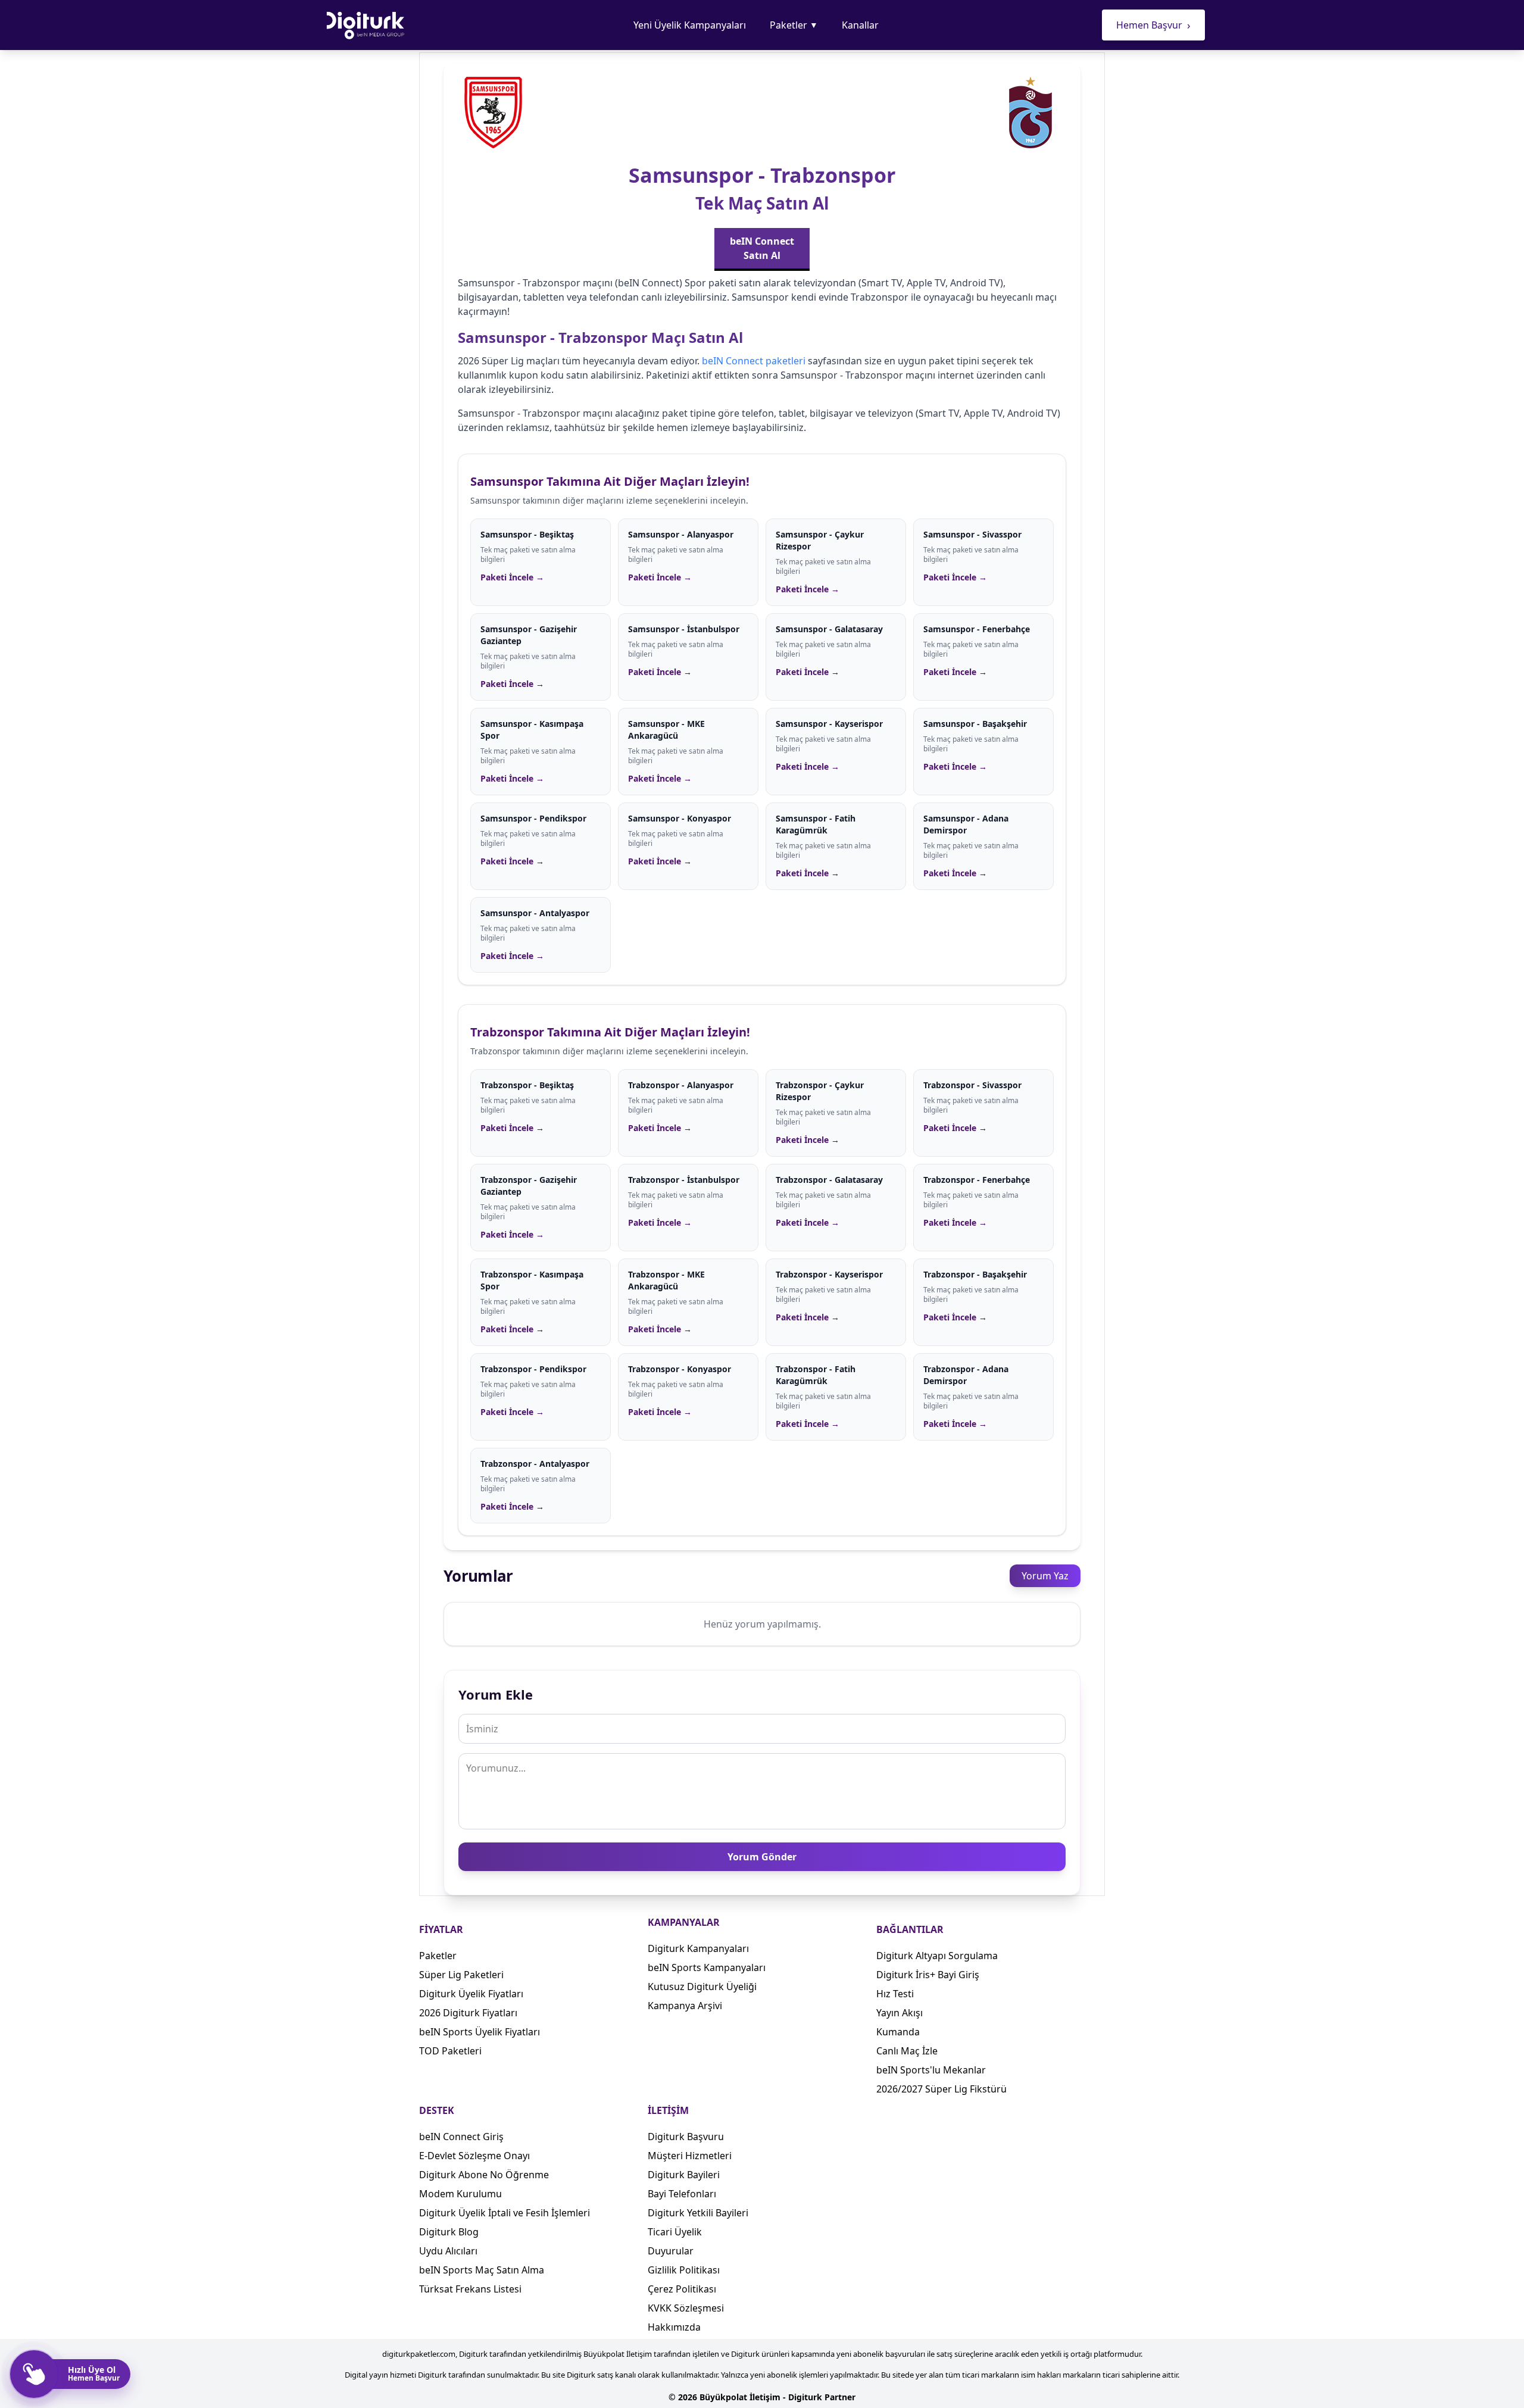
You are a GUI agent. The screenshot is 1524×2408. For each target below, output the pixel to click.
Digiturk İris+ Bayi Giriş (928, 1975)
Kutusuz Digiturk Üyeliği (702, 1987)
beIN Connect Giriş (461, 2137)
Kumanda (898, 2032)
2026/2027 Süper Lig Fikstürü (941, 2089)
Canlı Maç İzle (907, 2051)
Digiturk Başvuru (686, 2137)
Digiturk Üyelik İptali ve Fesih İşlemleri (505, 2213)
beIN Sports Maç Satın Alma (482, 2270)
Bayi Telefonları (682, 2194)
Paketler (794, 25)
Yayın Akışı (900, 2013)
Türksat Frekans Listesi (470, 2289)
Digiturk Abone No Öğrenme (484, 2175)
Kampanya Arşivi (685, 2006)
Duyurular (671, 2251)
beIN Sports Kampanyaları (707, 1967)
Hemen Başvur (1153, 25)
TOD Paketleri (450, 2051)
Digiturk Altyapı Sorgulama (937, 1956)
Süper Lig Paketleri (461, 1975)
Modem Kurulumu (460, 2194)
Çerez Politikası (682, 2289)
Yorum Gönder (762, 1857)
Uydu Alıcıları (448, 2251)
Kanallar (860, 25)
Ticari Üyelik (675, 2232)
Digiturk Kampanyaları (698, 1948)
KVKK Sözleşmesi (686, 2308)
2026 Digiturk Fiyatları (468, 2013)
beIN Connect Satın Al (762, 248)
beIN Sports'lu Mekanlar (931, 2070)
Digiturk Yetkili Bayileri (698, 2213)
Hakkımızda (674, 2327)
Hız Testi (895, 1994)
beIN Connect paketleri (754, 361)
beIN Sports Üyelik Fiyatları (480, 2032)
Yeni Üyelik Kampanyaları (690, 25)
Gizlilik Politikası (684, 2270)
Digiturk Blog (449, 2232)
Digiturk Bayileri (684, 2175)
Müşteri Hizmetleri (690, 2156)
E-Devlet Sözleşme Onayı (474, 2156)
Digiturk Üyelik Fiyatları (471, 1994)
